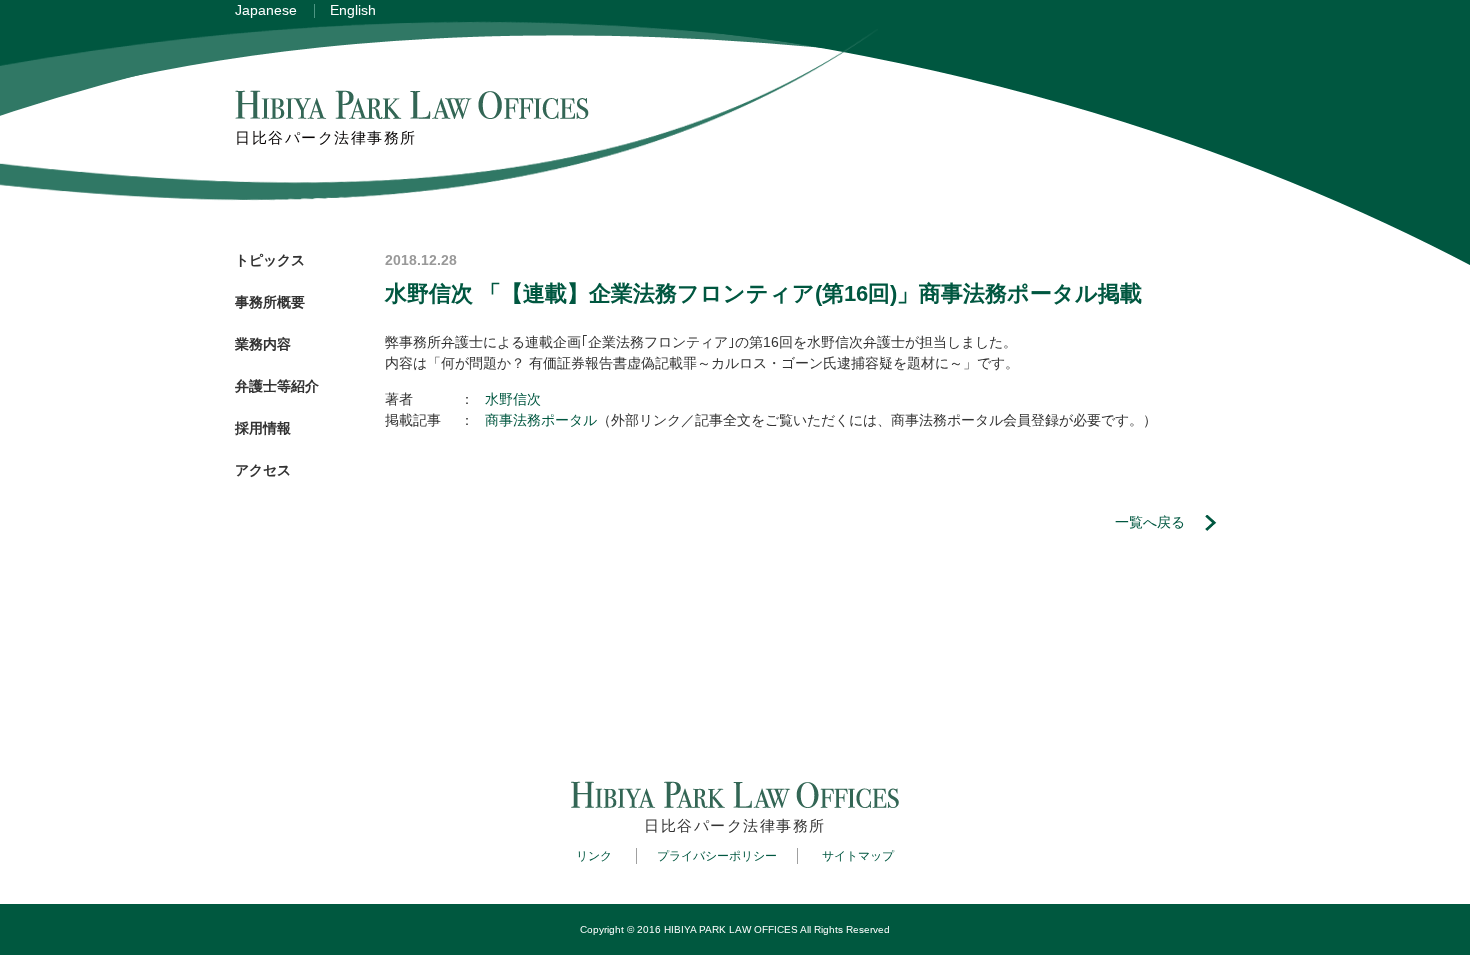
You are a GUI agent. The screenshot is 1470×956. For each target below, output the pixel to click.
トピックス (270, 260)
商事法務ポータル (541, 420)
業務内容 (263, 344)
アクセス (263, 470)
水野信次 (513, 399)
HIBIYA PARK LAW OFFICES (731, 929)
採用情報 (263, 428)
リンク (594, 856)
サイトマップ (858, 856)
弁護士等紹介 (277, 386)
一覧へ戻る (1150, 522)
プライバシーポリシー (717, 856)
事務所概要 (270, 302)
